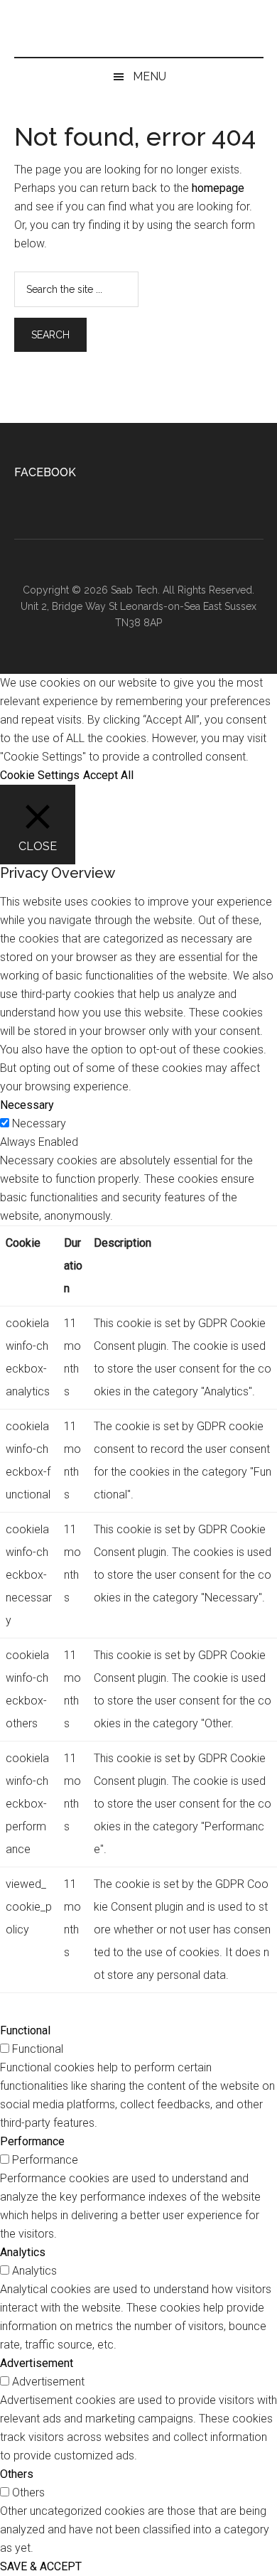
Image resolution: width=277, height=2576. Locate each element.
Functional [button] (25, 2030)
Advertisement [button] (37, 2363)
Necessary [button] (27, 1105)
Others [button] (17, 2474)
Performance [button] (32, 2141)
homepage (218, 188)
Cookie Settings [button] (40, 775)
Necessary (39, 1123)
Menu (150, 76)
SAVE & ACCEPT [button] (41, 2566)
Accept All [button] (108, 775)
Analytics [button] (23, 2252)
